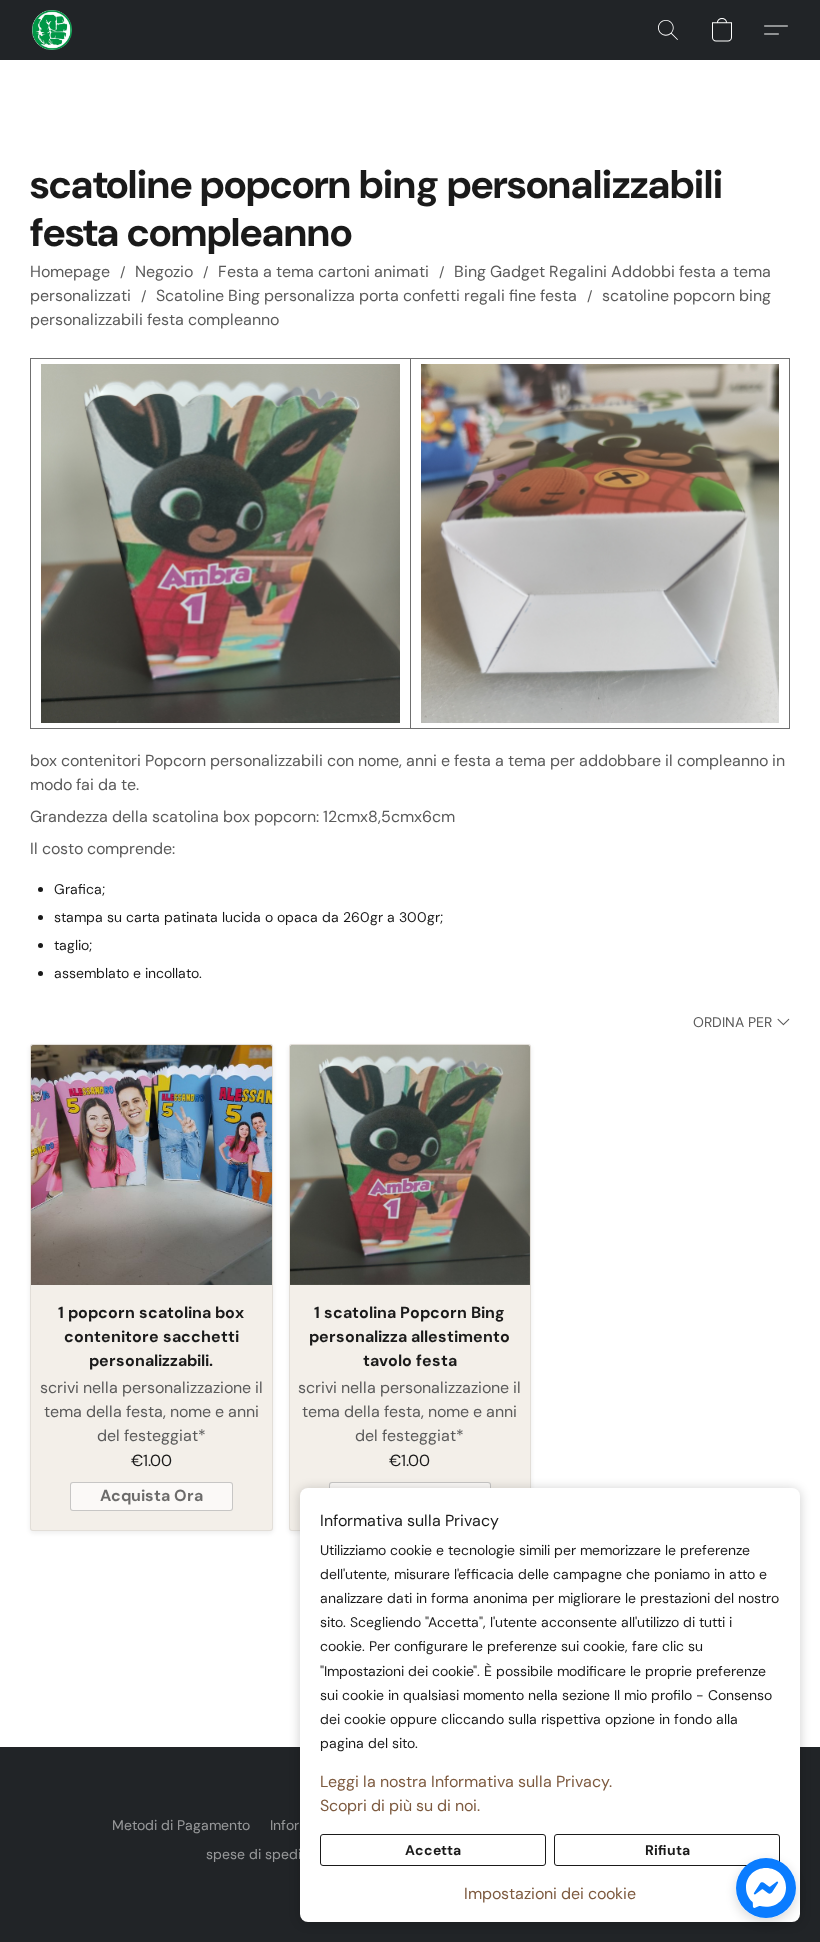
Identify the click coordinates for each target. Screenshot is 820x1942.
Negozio (164, 271)
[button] (52, 30)
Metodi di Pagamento (181, 1825)
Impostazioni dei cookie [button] (550, 1893)
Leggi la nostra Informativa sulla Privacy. (466, 1781)
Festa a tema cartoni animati (323, 271)
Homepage (70, 271)
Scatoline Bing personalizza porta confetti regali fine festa (366, 295)
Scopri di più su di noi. (400, 1805)
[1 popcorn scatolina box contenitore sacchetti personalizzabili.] (151, 1165)
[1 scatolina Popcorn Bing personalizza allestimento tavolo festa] (410, 1165)
